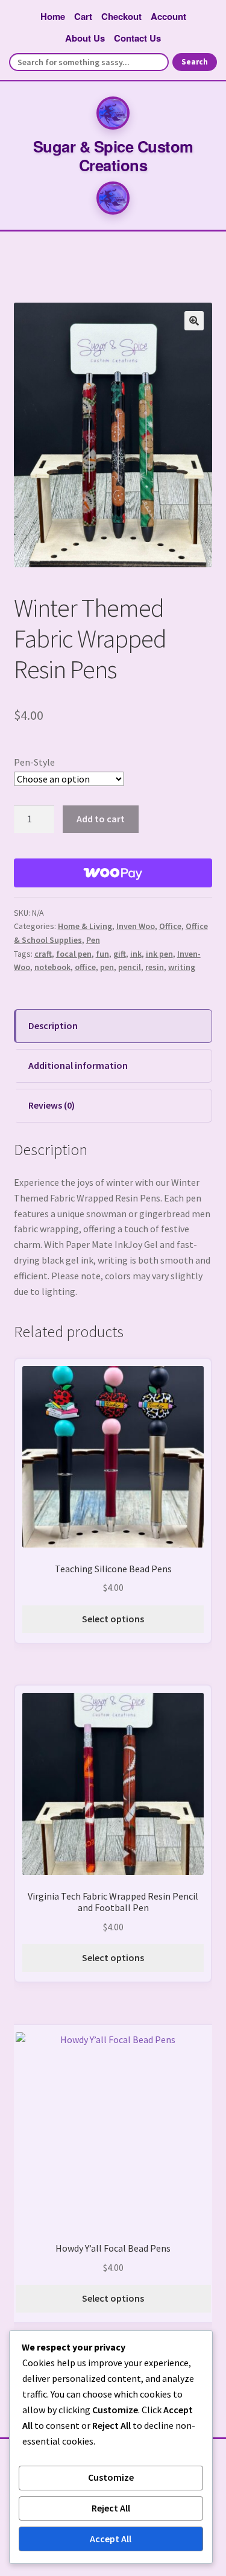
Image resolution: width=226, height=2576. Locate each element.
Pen (93, 940)
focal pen (74, 954)
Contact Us (137, 38)
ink (136, 954)
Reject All (111, 2508)
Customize (111, 2477)
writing (182, 967)
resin (155, 967)
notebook (52, 967)
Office (170, 926)
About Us (85, 38)
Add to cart (101, 819)
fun (102, 954)
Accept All (111, 2539)
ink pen (159, 954)
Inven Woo (136, 926)
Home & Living (85, 926)
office (85, 967)
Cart (83, 16)
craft (43, 954)
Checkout (121, 16)
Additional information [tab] (78, 1065)
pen (107, 967)
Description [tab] (53, 1025)
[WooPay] (113, 873)
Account (168, 16)
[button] (194, 321)
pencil (130, 967)
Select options (113, 1619)
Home (53, 16)
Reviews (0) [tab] (52, 1105)
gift (120, 954)
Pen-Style (34, 762)
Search (195, 62)
